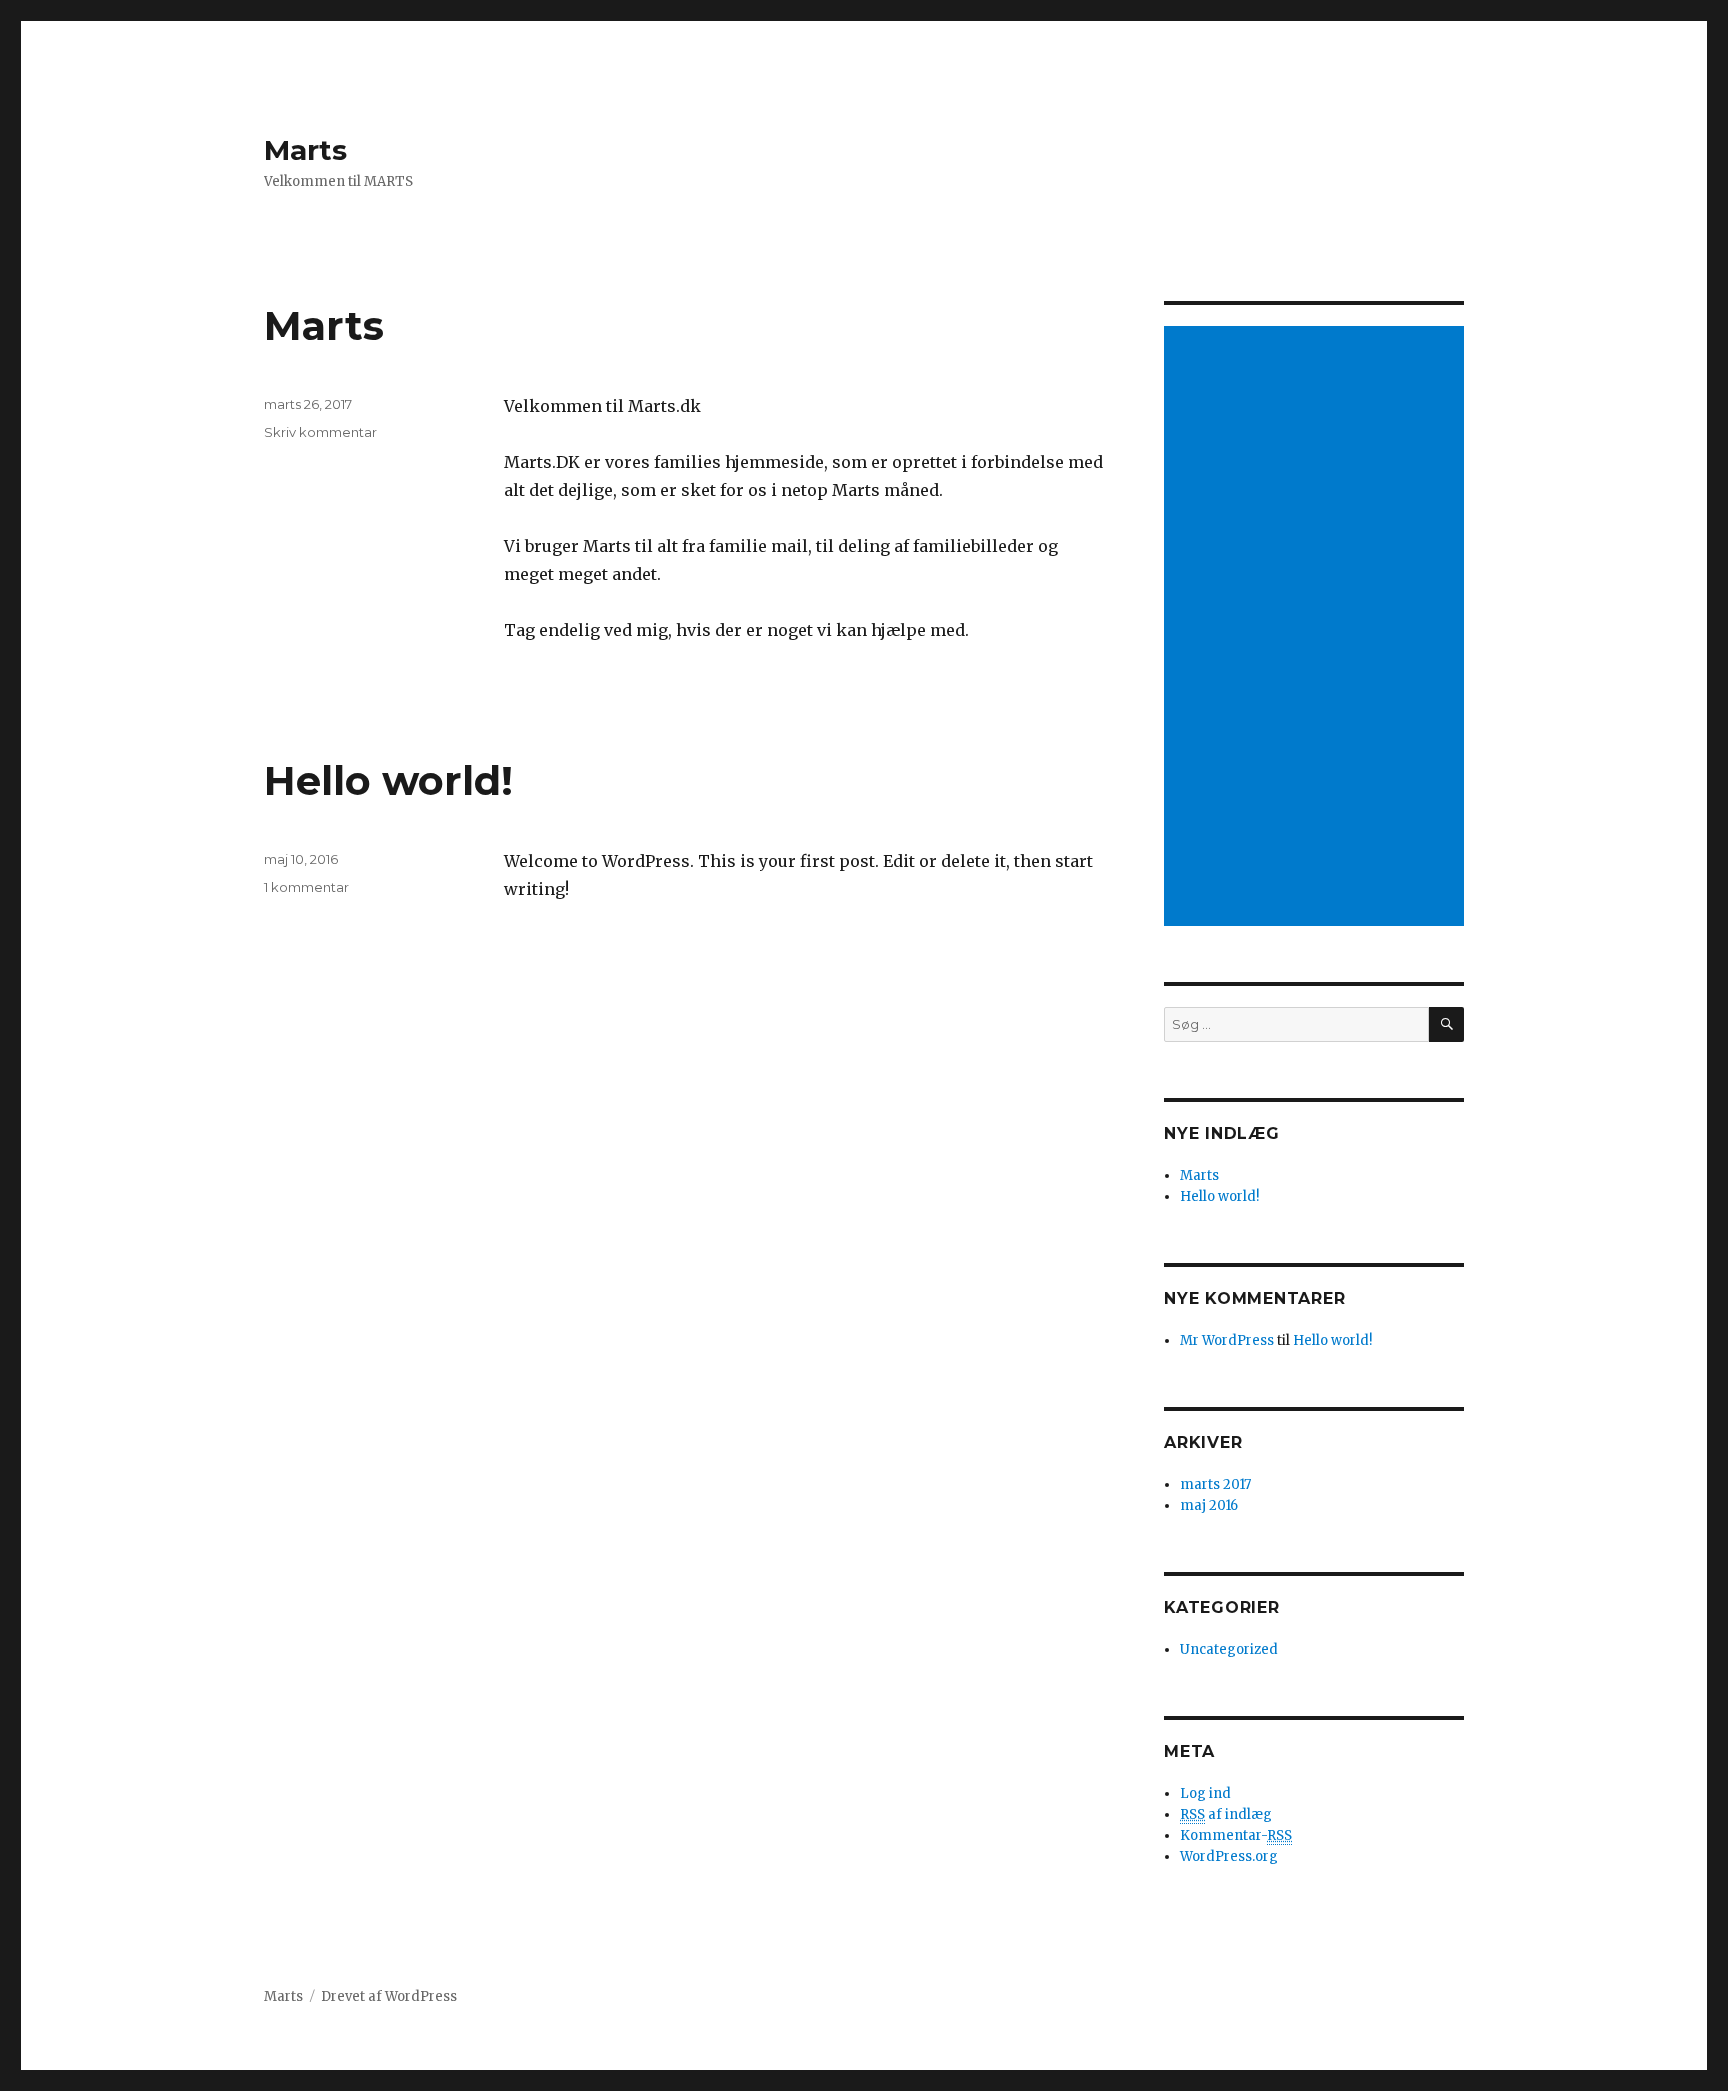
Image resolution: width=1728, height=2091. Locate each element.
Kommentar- (1236, 1835)
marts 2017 (1215, 1484)
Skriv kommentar (320, 432)
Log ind (1205, 1793)
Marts (305, 150)
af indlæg (1226, 1814)
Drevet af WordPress (389, 1996)
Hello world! (388, 780)
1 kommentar (306, 887)
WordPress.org (1229, 1856)
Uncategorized (1229, 1649)
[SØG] (1446, 1024)
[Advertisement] (1317, 628)
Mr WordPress (1227, 1340)
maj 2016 (1209, 1505)
